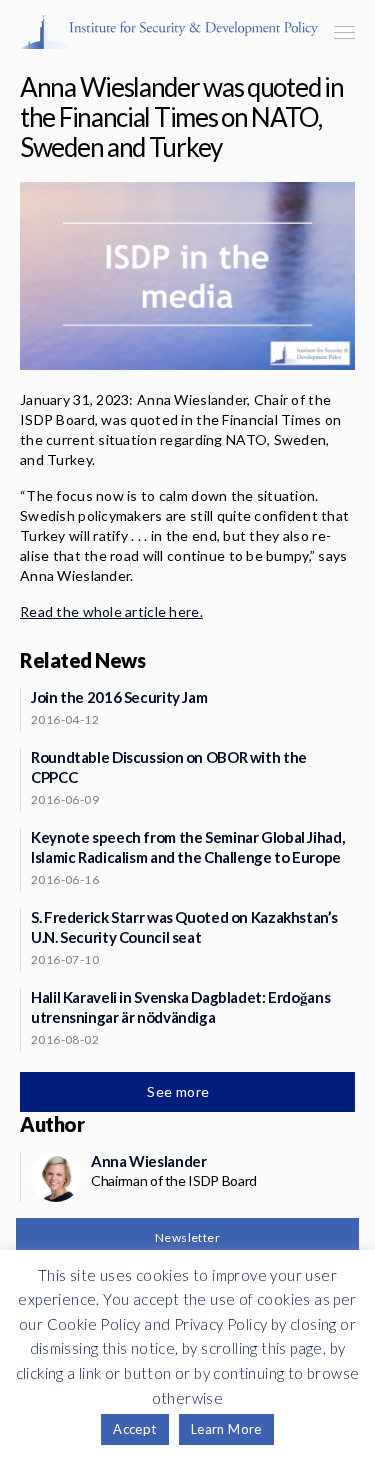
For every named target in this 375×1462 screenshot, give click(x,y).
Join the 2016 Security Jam (119, 697)
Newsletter (187, 1237)
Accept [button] (134, 1429)
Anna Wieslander (148, 1161)
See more (180, 1091)
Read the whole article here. (111, 611)
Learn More (226, 1429)
